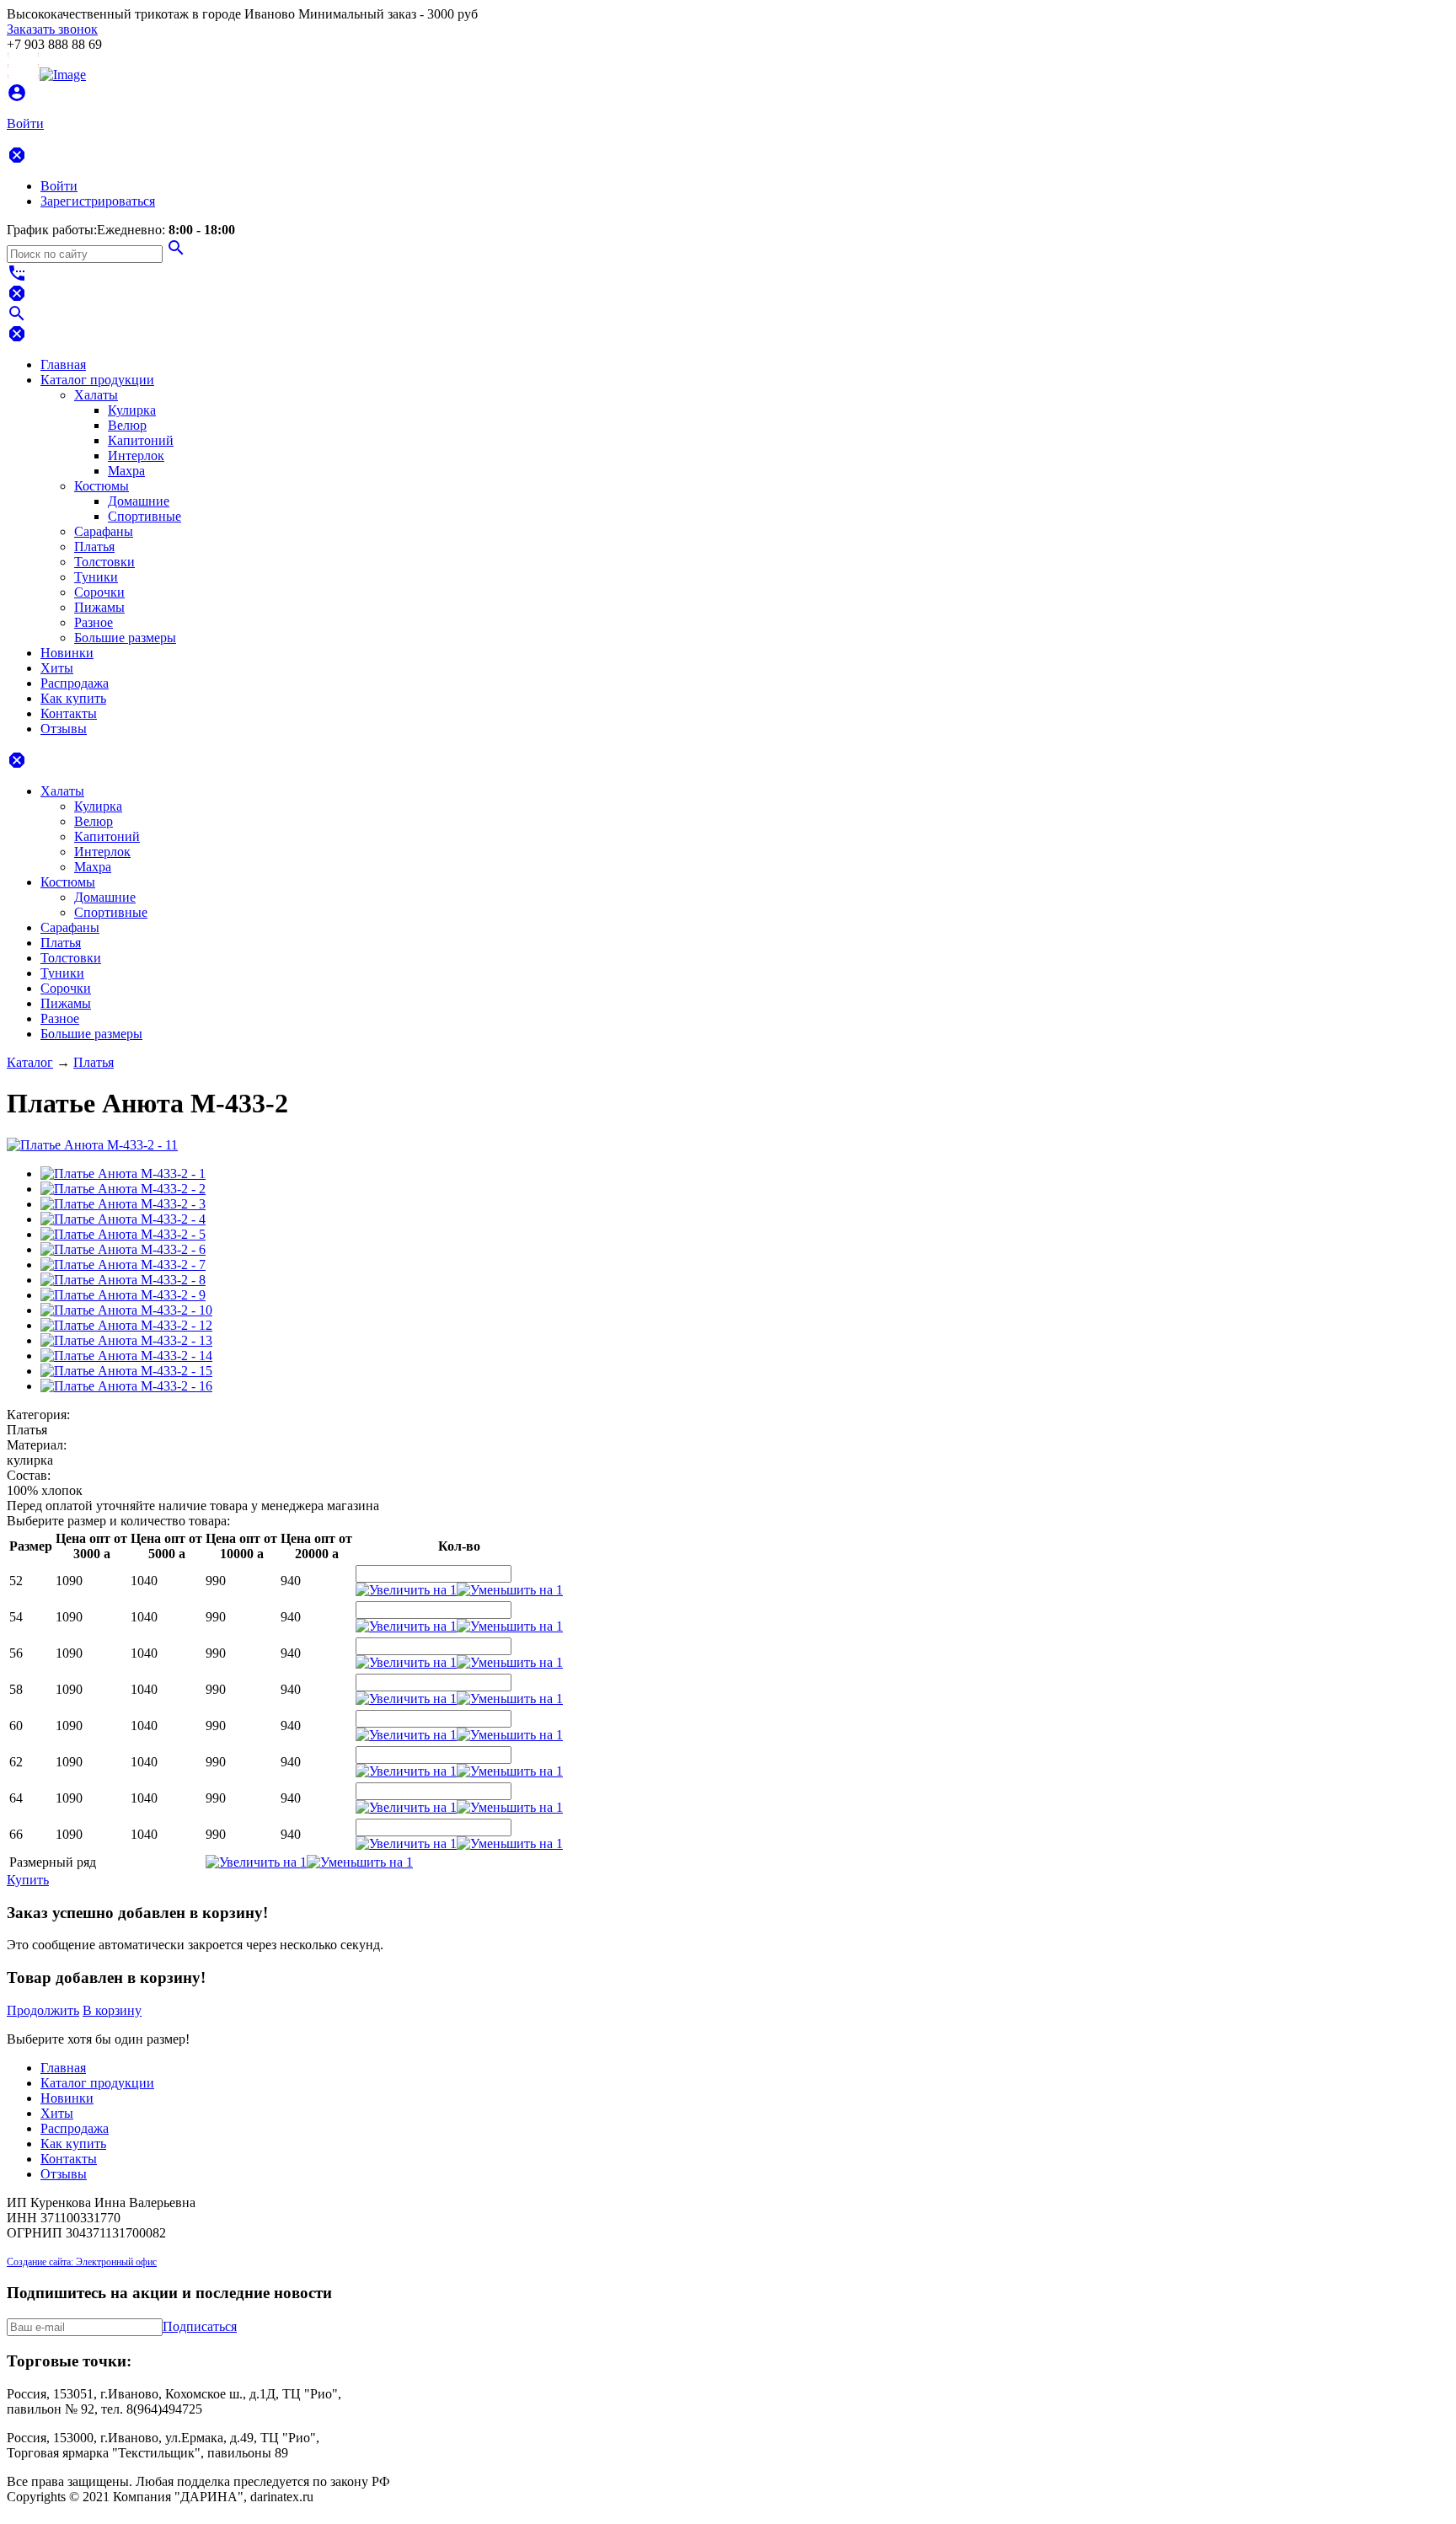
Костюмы (102, 486)
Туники (96, 577)
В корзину (112, 2010)
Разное (94, 622)
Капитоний (141, 440)
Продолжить (43, 2010)
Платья (94, 547)
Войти (59, 186)
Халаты (96, 395)
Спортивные (145, 516)
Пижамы (99, 607)
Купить (28, 1880)
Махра (126, 471)
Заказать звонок (52, 29)
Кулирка (132, 410)
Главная (63, 364)
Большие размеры (125, 638)
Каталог (30, 1062)
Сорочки (99, 592)
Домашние (139, 501)
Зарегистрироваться (98, 201)
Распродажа (75, 683)
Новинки (67, 653)
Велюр (127, 425)
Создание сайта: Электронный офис (82, 2262)
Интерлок (136, 455)
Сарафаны (104, 531)
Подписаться (200, 2326)
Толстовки (104, 562)
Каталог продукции (97, 380)
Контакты (69, 713)
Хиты (57, 668)
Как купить (73, 698)
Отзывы (64, 729)
